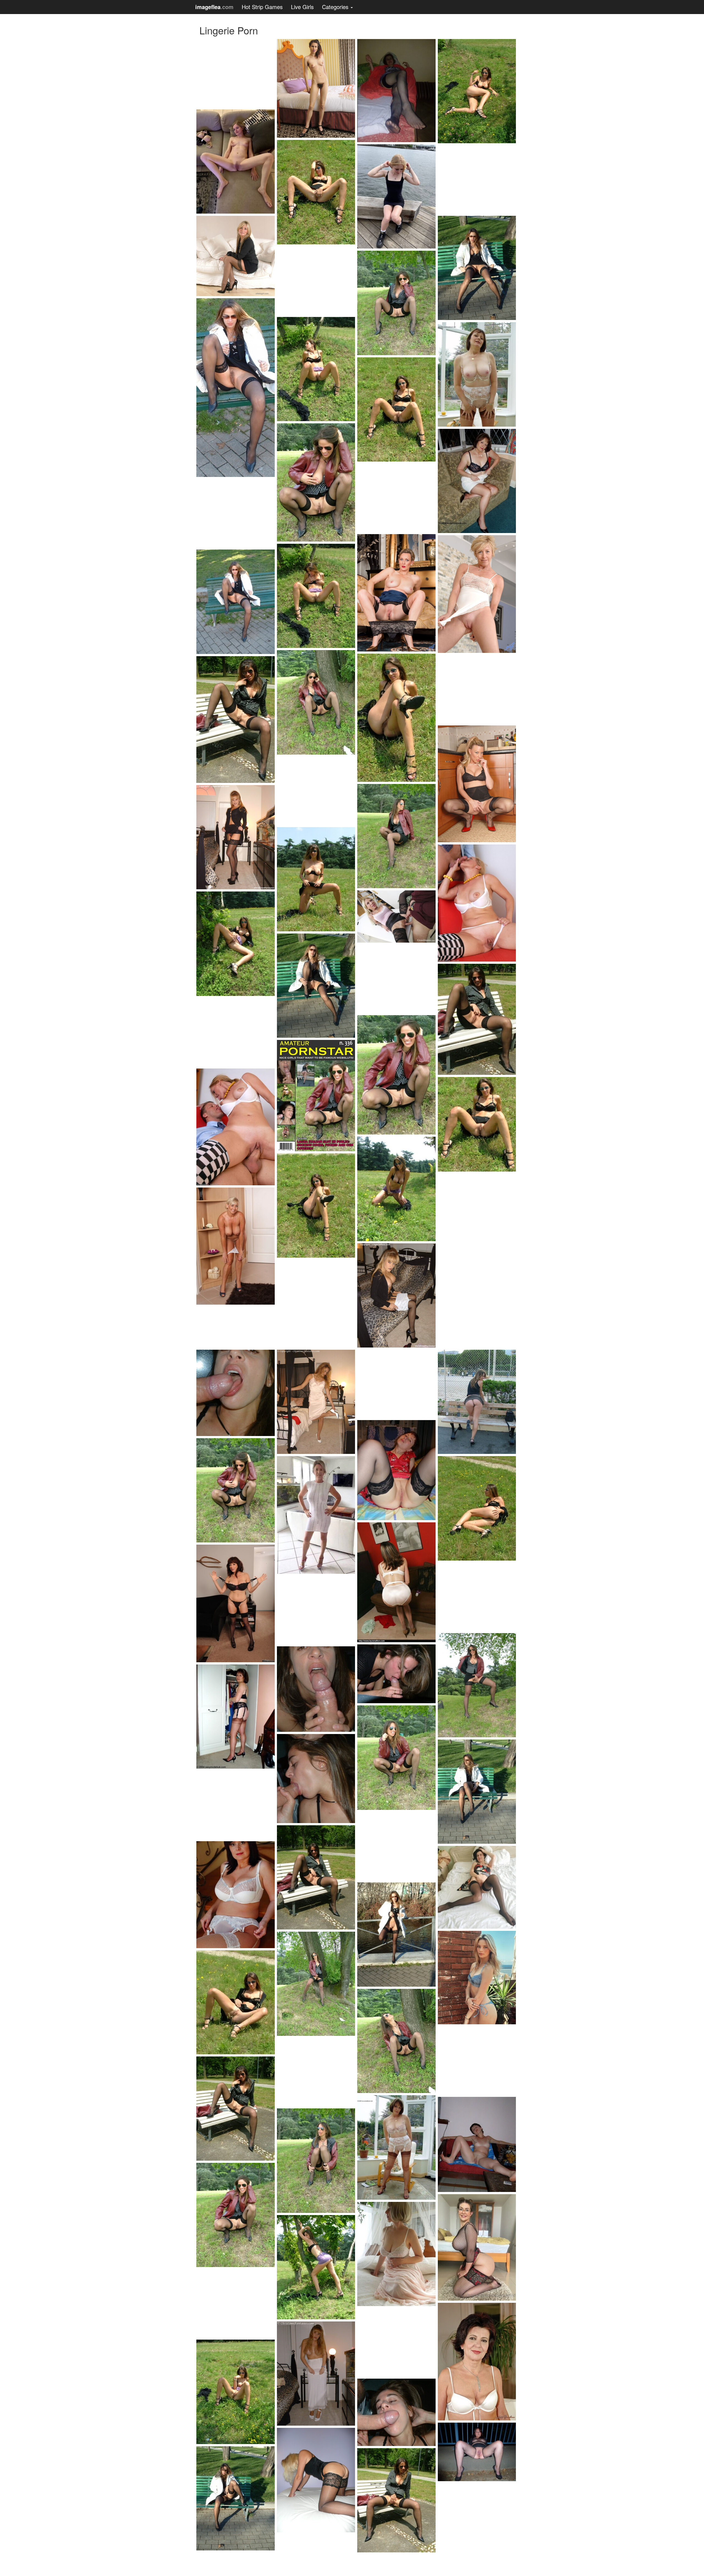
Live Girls (302, 7)
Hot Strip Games (262, 7)
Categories (336, 7)
